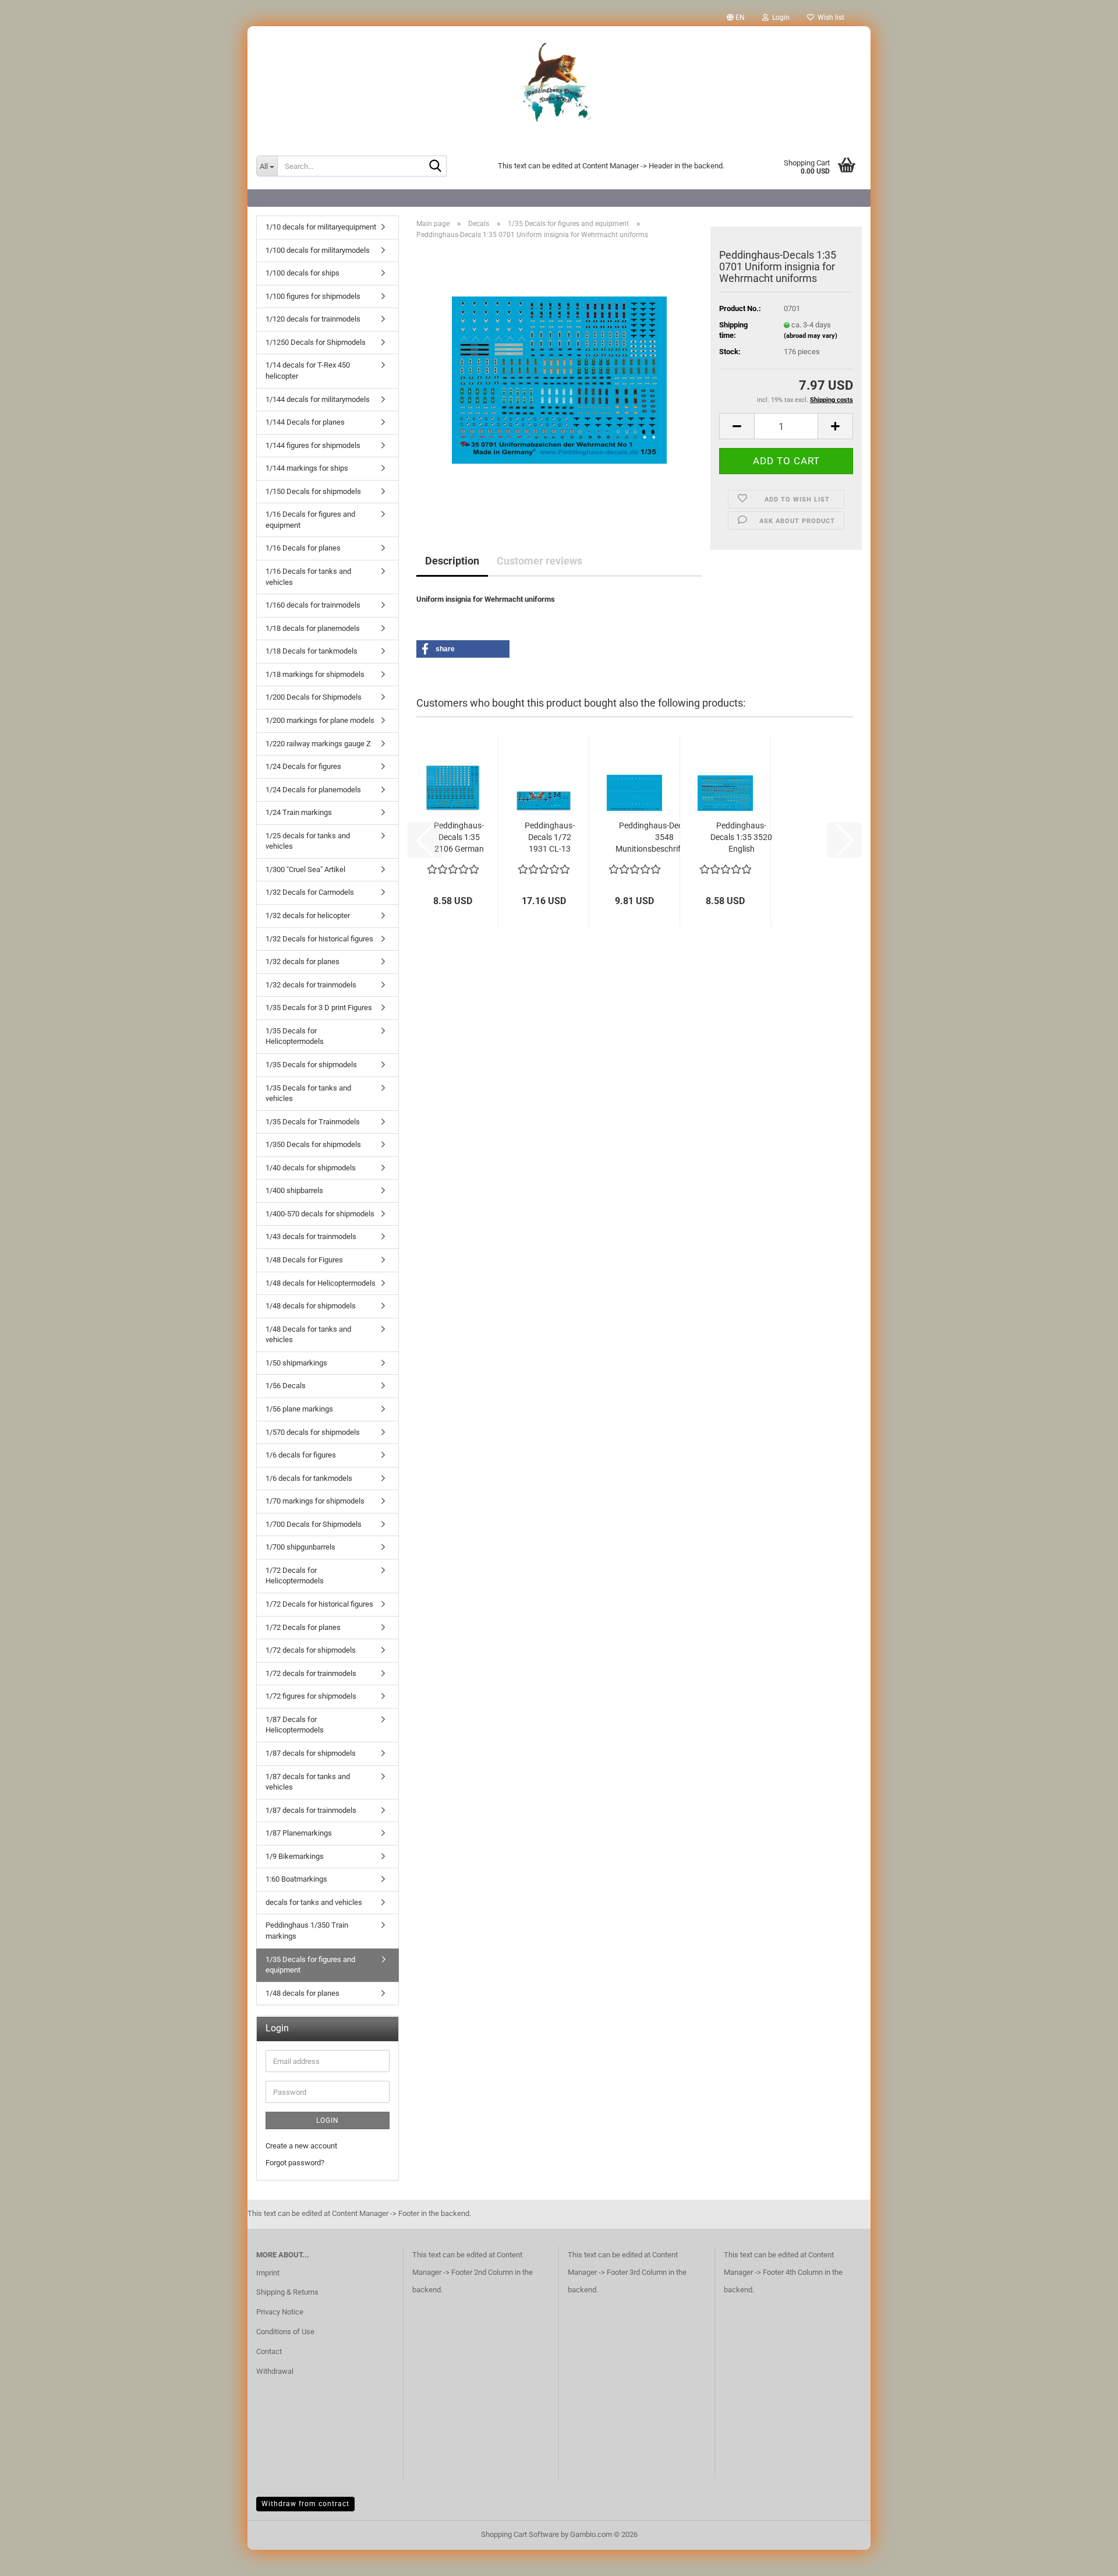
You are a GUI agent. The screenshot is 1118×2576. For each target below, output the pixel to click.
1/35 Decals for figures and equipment (310, 1965)
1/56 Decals (286, 1386)
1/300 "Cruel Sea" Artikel (305, 869)
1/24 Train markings (299, 812)
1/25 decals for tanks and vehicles (308, 841)
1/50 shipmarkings (296, 1363)
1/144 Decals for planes (305, 422)
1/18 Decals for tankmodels (312, 651)
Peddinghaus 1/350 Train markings (307, 1931)
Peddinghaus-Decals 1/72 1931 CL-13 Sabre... (550, 838)
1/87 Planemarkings (299, 1833)
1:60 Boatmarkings (296, 1879)
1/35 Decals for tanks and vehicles (308, 1093)
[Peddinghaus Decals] (559, 84)
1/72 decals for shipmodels (311, 1650)
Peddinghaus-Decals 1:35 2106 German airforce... (459, 838)
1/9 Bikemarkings (295, 1856)
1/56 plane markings (299, 1409)
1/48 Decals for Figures (304, 1260)
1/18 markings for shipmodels (315, 674)
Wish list (829, 17)
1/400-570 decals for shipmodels (320, 1214)
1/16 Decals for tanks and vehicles (308, 577)
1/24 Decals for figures (303, 766)
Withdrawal (275, 2371)
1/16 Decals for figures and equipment (310, 520)
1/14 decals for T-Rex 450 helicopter (308, 370)
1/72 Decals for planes (303, 1627)
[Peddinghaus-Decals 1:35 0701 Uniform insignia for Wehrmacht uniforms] (559, 380)
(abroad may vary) (811, 336)
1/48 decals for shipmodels (311, 1306)
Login (328, 2120)
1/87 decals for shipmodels (311, 1753)
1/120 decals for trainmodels (313, 319)
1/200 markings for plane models (320, 720)
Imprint (268, 2273)
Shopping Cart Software (520, 2534)
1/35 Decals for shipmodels (311, 1065)
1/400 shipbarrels (294, 1190)
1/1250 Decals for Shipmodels (316, 342)
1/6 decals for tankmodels (309, 1478)
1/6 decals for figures (301, 1455)
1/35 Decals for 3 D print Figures (319, 1008)
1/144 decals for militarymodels (318, 399)
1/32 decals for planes (303, 961)
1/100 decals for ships (303, 273)
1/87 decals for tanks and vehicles (308, 1782)
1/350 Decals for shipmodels (313, 1144)
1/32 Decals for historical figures (319, 939)
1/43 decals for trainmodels (311, 1236)
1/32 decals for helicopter (308, 915)
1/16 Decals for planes (303, 548)
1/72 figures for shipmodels (311, 1696)
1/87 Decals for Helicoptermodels (295, 1725)
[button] (736, 17)
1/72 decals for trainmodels (311, 1673)
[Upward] (1086, 2559)
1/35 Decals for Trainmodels (313, 1122)
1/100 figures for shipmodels (313, 296)
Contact (269, 2351)
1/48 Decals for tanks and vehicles (308, 1335)
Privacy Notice (280, 2312)
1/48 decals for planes (303, 1993)
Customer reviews (539, 561)
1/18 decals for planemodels (313, 628)
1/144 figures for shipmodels (313, 445)
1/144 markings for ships (307, 468)
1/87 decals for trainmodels (311, 1810)
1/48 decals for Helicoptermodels (321, 1283)
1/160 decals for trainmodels (313, 605)
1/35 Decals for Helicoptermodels (295, 1036)
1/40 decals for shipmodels (311, 1168)
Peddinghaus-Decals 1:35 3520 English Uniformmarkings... (741, 838)
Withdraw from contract (305, 2504)
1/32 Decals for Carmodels (310, 892)
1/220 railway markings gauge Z (318, 744)
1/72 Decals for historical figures (319, 1604)
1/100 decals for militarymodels (318, 250)
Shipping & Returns (287, 2292)
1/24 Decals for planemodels (313, 790)
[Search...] (436, 167)
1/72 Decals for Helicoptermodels (295, 1576)
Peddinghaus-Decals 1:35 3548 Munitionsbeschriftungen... (664, 837)
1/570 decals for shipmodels (313, 1432)
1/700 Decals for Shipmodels (314, 1524)
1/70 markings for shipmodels (315, 1501)
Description (452, 561)
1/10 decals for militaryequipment (321, 227)
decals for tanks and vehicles (314, 1902)
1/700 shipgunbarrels (300, 1547)
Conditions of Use (285, 2332)
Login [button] (779, 17)
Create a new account (301, 2146)
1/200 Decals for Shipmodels (314, 697)
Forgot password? (295, 2163)
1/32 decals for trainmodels (311, 985)
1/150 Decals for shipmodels (313, 491)
